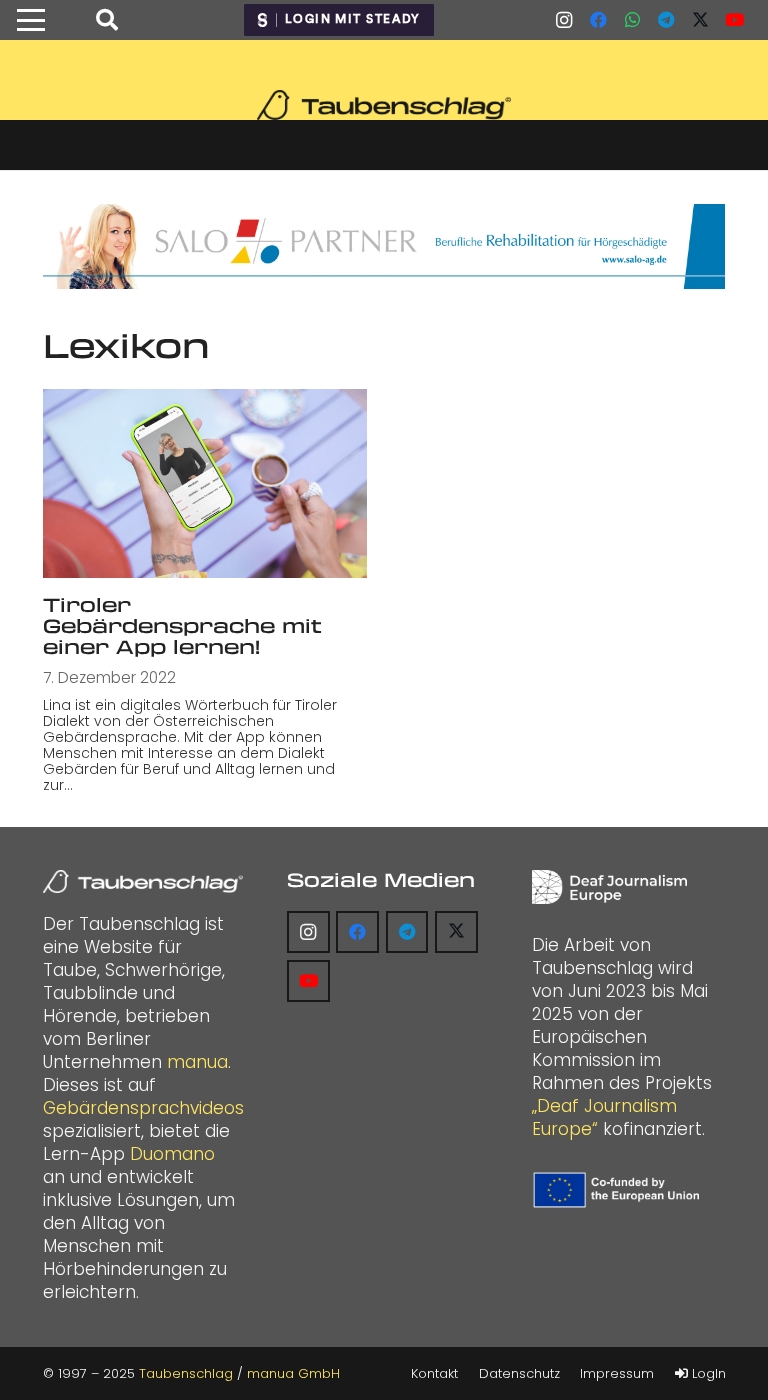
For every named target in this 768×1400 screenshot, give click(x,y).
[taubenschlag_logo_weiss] (143, 882)
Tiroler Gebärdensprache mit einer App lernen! (182, 625)
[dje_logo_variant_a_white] (609, 887)
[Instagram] (564, 20)
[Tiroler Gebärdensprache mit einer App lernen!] (205, 483)
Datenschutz (519, 1373)
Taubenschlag (186, 1373)
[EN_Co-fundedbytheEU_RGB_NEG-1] (619, 1190)
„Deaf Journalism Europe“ (604, 1117)
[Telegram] (666, 20)
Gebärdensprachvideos (143, 1108)
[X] (700, 20)
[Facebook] (598, 20)
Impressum (617, 1373)
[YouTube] (734, 20)
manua (197, 1062)
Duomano (172, 1154)
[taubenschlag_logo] (383, 105)
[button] (30, 20)
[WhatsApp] (632, 20)
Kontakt (434, 1373)
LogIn (707, 1373)
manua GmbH (293, 1373)
